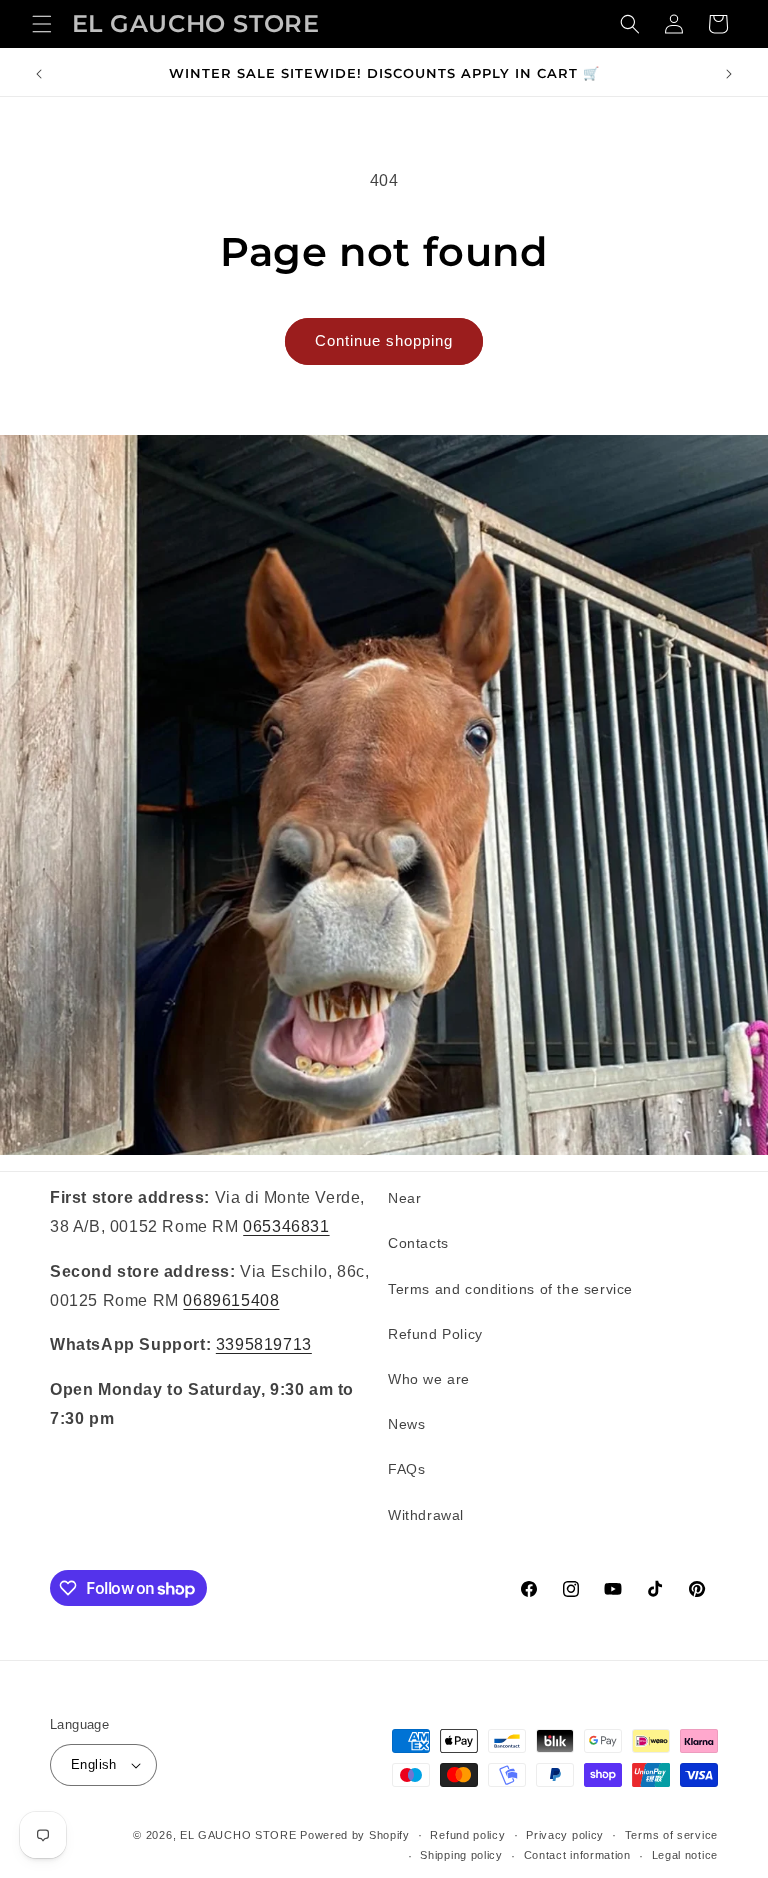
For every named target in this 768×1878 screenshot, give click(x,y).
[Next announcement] (729, 74)
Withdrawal (426, 1515)
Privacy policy (565, 1835)
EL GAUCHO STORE (238, 1835)
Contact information (577, 1855)
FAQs (406, 1469)
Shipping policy (461, 1855)
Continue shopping (384, 340)
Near (404, 1198)
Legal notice (685, 1855)
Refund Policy (435, 1334)
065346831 (286, 1226)
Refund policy (467, 1835)
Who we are (429, 1379)
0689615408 (231, 1300)
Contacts (418, 1243)
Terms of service (671, 1835)
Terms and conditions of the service (510, 1289)
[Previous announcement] (39, 74)
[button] (42, 24)
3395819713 (264, 1344)
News (406, 1424)
